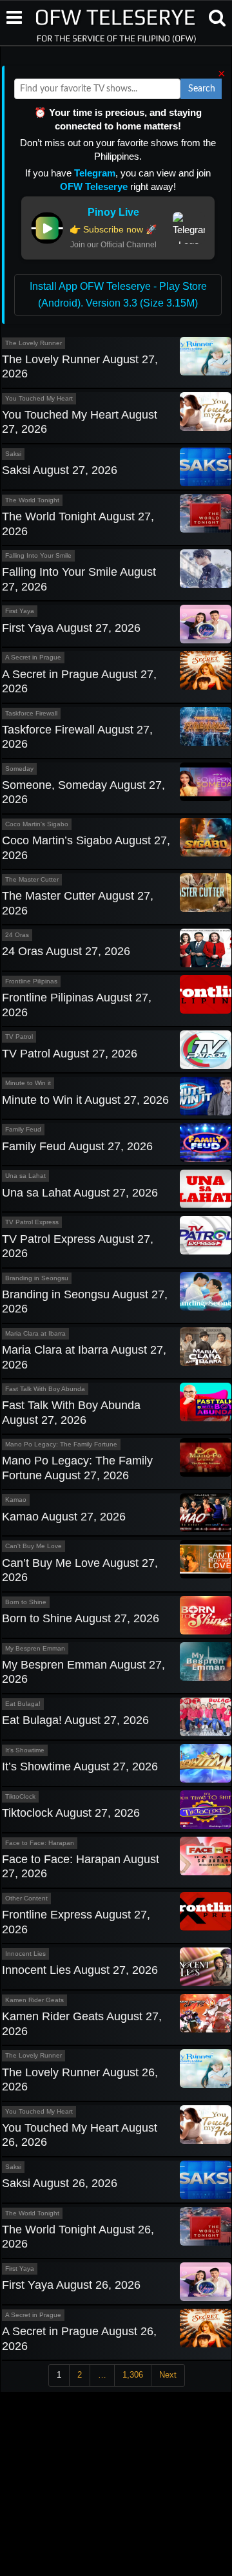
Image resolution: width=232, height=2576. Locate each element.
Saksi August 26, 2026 (60, 2183)
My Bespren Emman (35, 1648)
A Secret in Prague (33, 657)
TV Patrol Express (32, 1222)
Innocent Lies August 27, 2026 (80, 1970)
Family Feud (23, 1129)
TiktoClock (20, 1796)
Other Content (26, 1898)
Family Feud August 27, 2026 (77, 1146)
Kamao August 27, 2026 (64, 1517)
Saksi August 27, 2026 (60, 470)
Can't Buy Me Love (34, 1546)
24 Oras (17, 935)
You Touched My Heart (39, 398)
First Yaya (20, 611)
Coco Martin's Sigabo (37, 824)
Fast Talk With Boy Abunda (45, 1389)
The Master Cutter (32, 879)
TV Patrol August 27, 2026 (70, 1054)
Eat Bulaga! (23, 1704)
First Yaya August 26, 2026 (71, 2285)
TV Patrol (19, 1037)
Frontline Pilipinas (31, 981)
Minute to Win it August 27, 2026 (85, 1100)
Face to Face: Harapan (40, 1843)
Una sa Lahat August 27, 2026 (80, 1193)
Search (202, 89)
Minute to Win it (28, 1083)
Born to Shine (26, 1602)
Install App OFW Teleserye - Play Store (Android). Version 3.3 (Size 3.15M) (118, 295)
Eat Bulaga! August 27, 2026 (75, 1720)
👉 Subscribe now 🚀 (113, 229)
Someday (19, 769)
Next (168, 2375)
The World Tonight (32, 500)
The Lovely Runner (34, 343)
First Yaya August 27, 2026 (71, 628)
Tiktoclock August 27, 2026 (71, 1813)
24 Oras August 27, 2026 (66, 951)
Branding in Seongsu (37, 1278)
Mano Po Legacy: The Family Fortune (61, 1444)
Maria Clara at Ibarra (35, 1333)
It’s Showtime (25, 1750)
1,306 (133, 2375)
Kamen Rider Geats (34, 2000)
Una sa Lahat (25, 1176)
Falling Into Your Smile (38, 555)
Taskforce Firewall (31, 713)
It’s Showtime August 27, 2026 (80, 1766)
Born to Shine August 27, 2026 (81, 1618)
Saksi (13, 454)
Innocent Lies (25, 1954)
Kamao (16, 1500)
